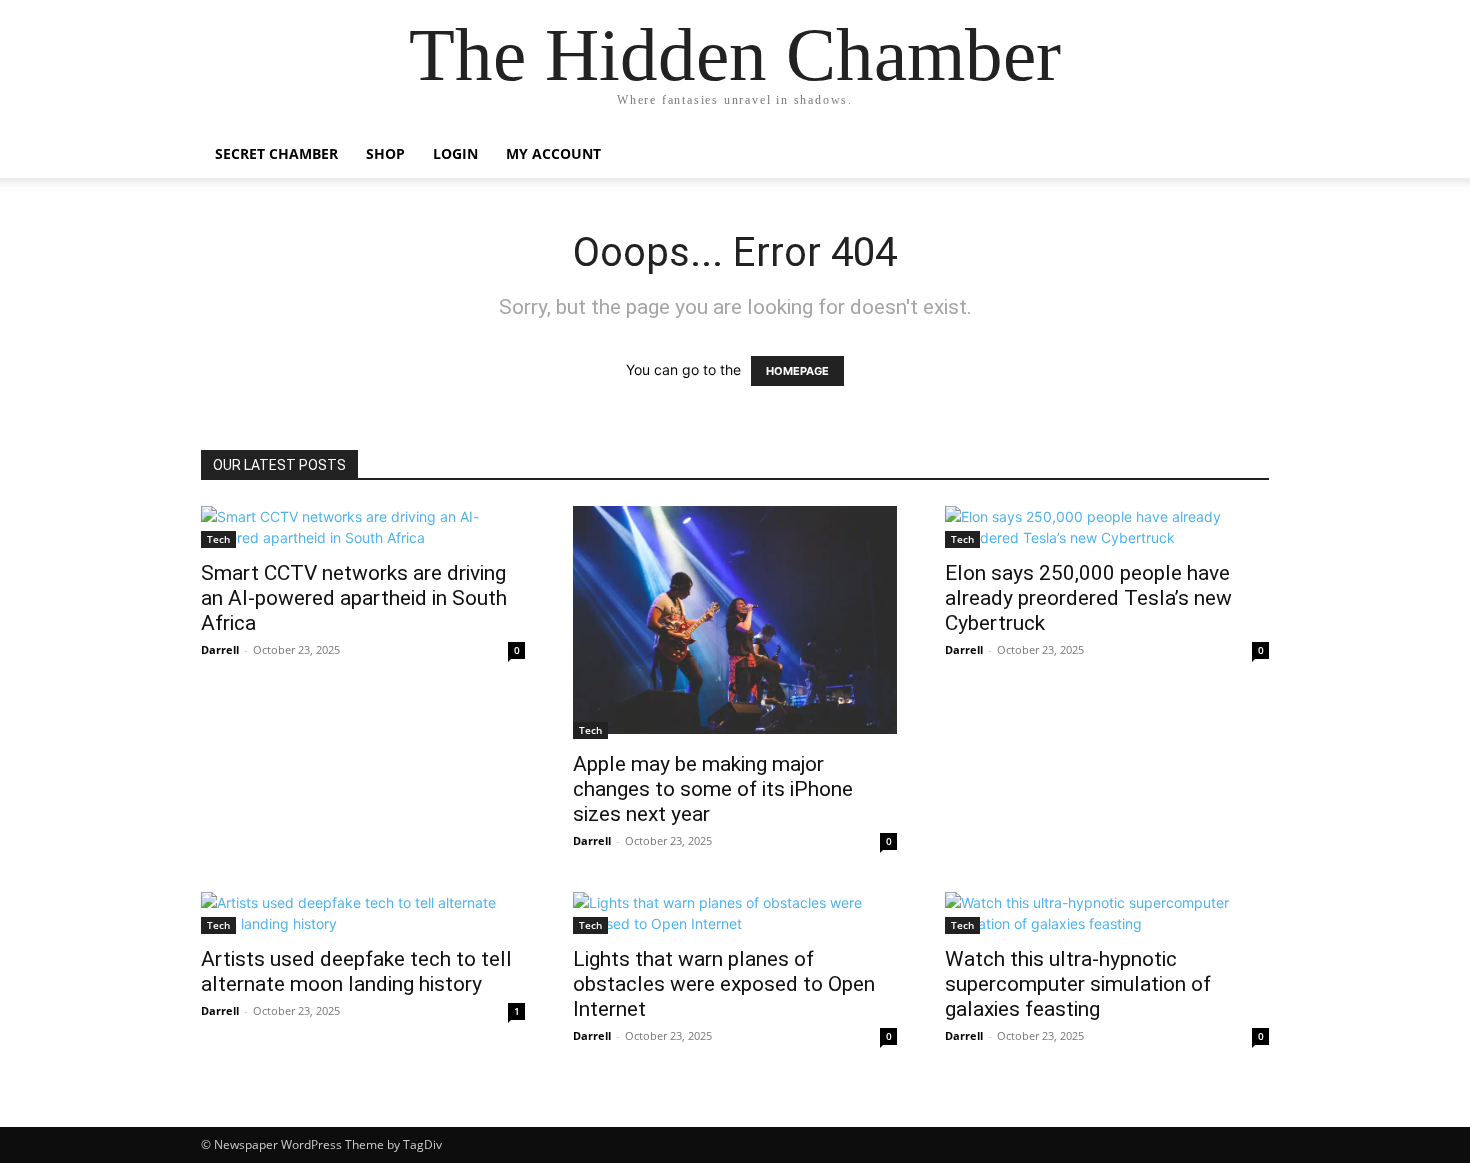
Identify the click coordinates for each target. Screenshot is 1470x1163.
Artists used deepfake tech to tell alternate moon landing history (356, 971)
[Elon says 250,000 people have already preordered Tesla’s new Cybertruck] (1107, 527)
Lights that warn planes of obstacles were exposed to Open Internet (724, 984)
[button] (1245, 155)
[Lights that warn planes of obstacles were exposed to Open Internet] (735, 913)
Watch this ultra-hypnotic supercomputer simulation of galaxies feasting (1078, 984)
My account (553, 153)
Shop (385, 153)
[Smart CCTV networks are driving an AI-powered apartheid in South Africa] (363, 527)
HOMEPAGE (797, 371)
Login (455, 153)
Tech (218, 539)
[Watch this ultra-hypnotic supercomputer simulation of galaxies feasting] (1107, 913)
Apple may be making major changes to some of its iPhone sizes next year (713, 789)
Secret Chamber (276, 153)
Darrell (220, 649)
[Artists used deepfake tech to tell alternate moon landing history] (363, 913)
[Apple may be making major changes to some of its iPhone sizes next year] (735, 622)
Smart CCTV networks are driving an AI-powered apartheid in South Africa (354, 598)
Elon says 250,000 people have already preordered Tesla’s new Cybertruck (1088, 598)
